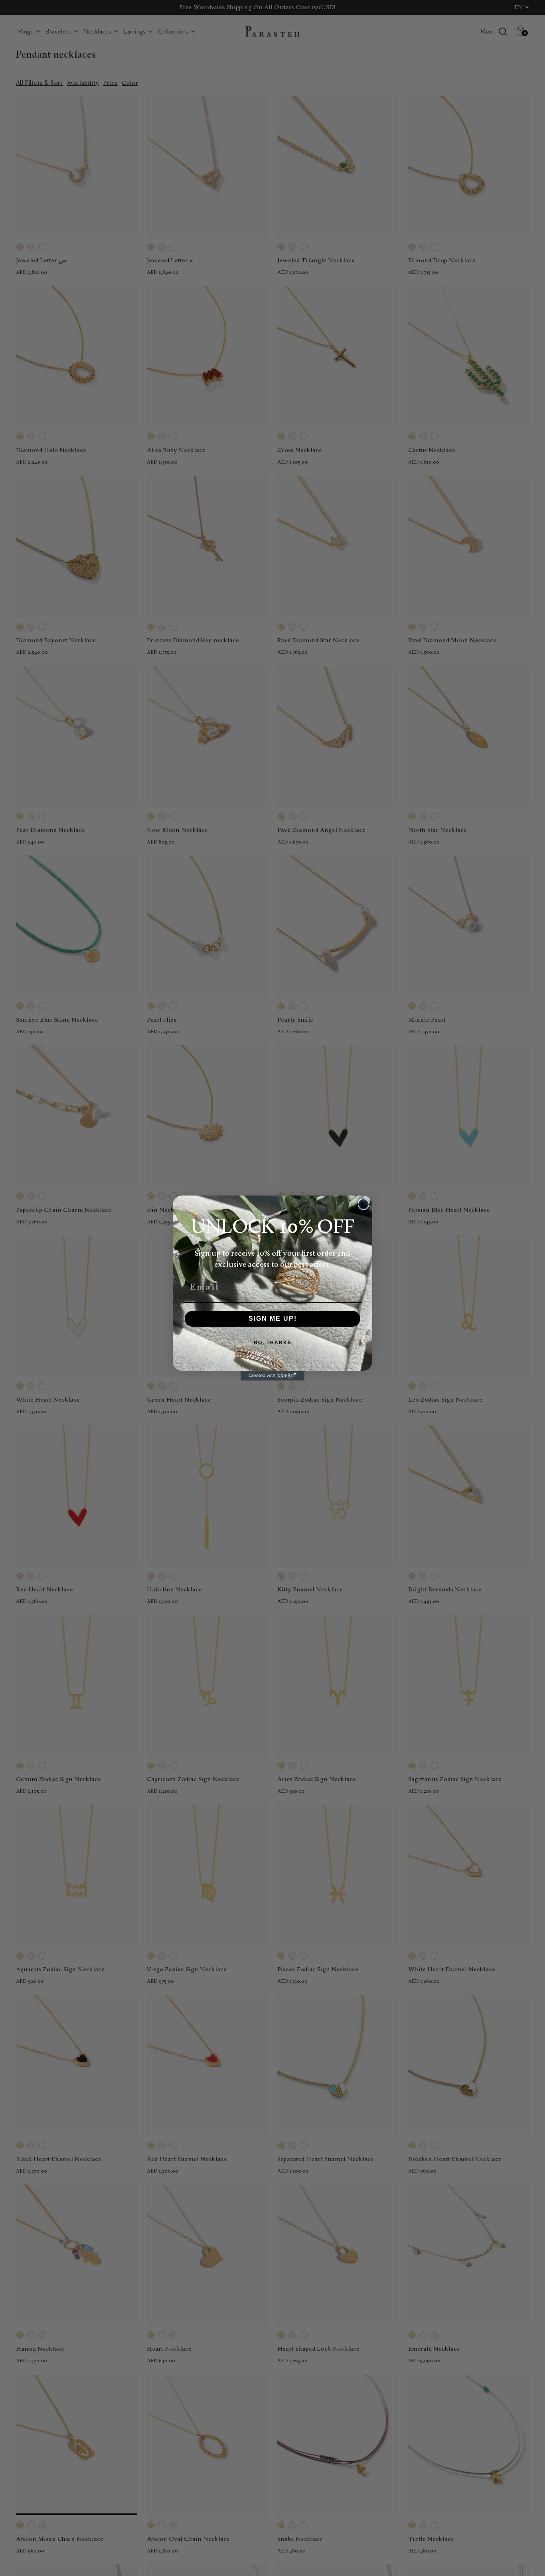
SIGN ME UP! (273, 1318)
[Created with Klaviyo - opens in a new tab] (272, 1376)
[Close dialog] (363, 1204)
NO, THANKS (273, 1343)
